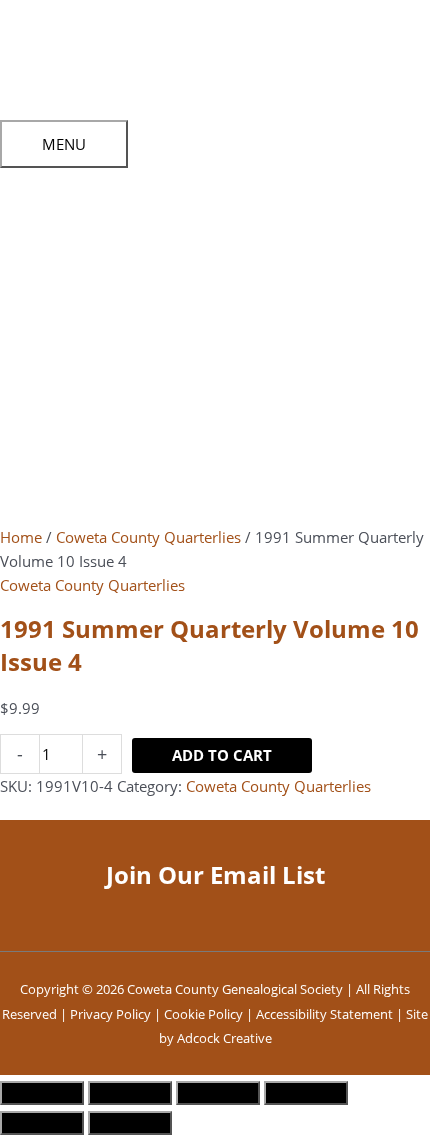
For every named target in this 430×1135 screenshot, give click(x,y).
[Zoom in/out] (42, 1093)
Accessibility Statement (324, 1014)
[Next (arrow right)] (130, 1123)
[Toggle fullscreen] (130, 1093)
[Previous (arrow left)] (42, 1123)
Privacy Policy (110, 1014)
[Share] (218, 1093)
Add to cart (222, 755)
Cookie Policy (203, 1014)
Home (21, 537)
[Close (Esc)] (306, 1093)
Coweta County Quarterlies (148, 537)
